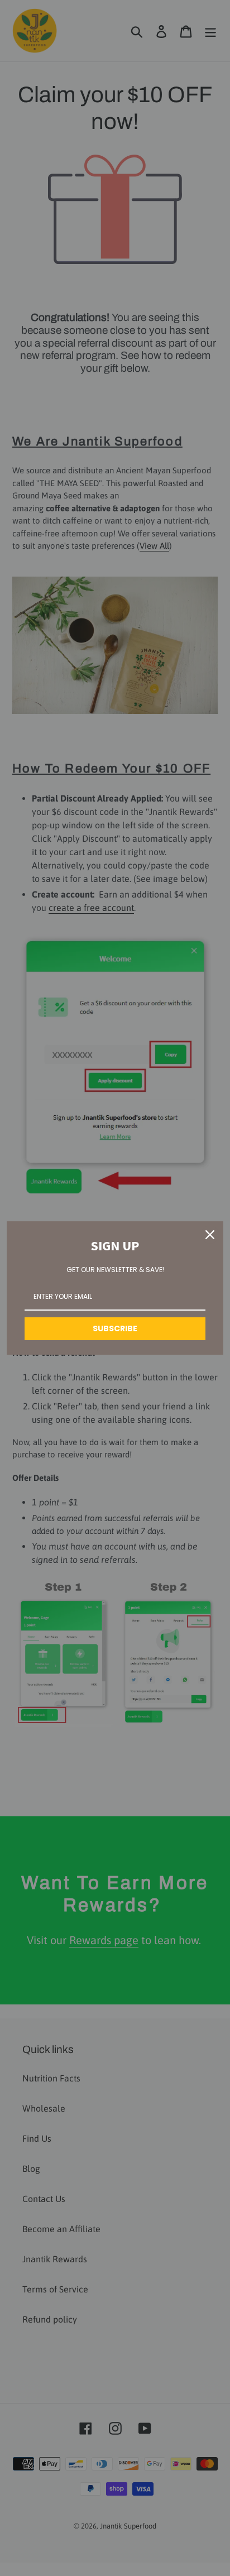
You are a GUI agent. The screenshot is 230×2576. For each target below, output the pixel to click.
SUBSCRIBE (115, 1328)
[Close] (210, 1235)
